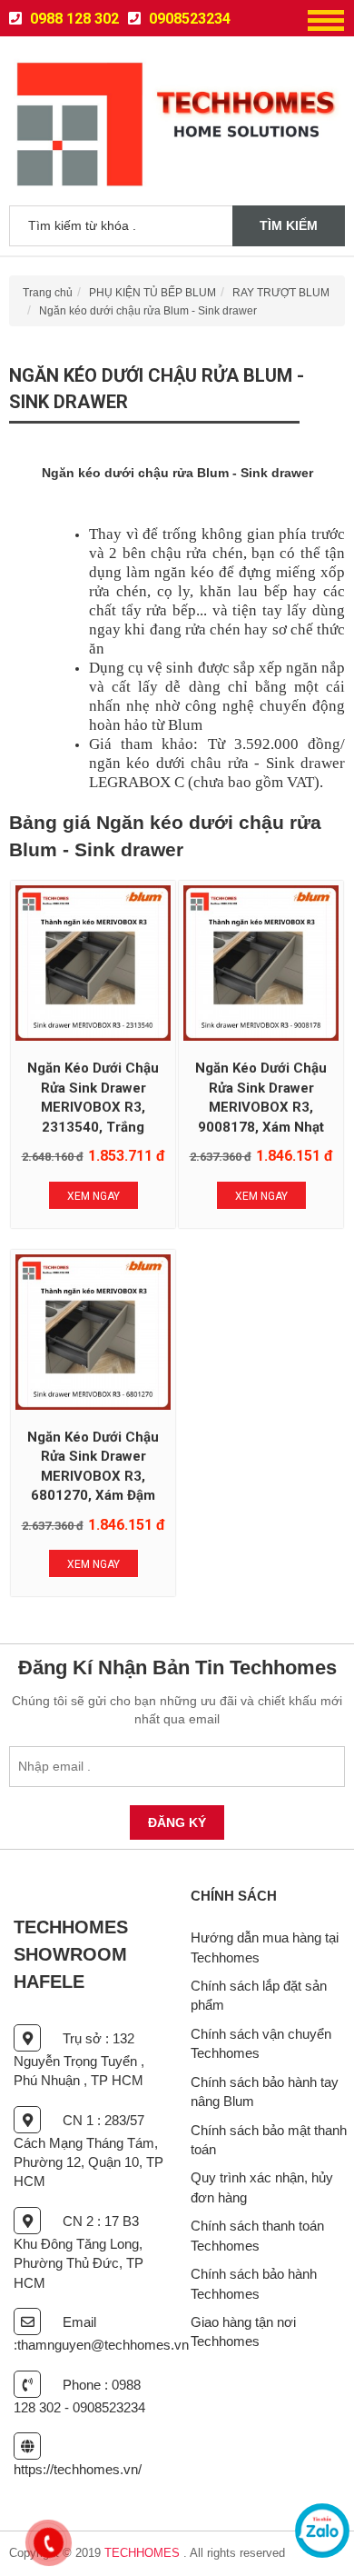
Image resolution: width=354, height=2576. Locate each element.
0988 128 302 (73, 19)
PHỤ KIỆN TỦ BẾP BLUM (152, 293)
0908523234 (188, 19)
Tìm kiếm (289, 225)
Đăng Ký (177, 1822)
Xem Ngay (93, 1196)
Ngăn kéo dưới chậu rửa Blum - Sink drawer (148, 311)
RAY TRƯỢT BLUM (281, 293)
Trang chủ (48, 293)
